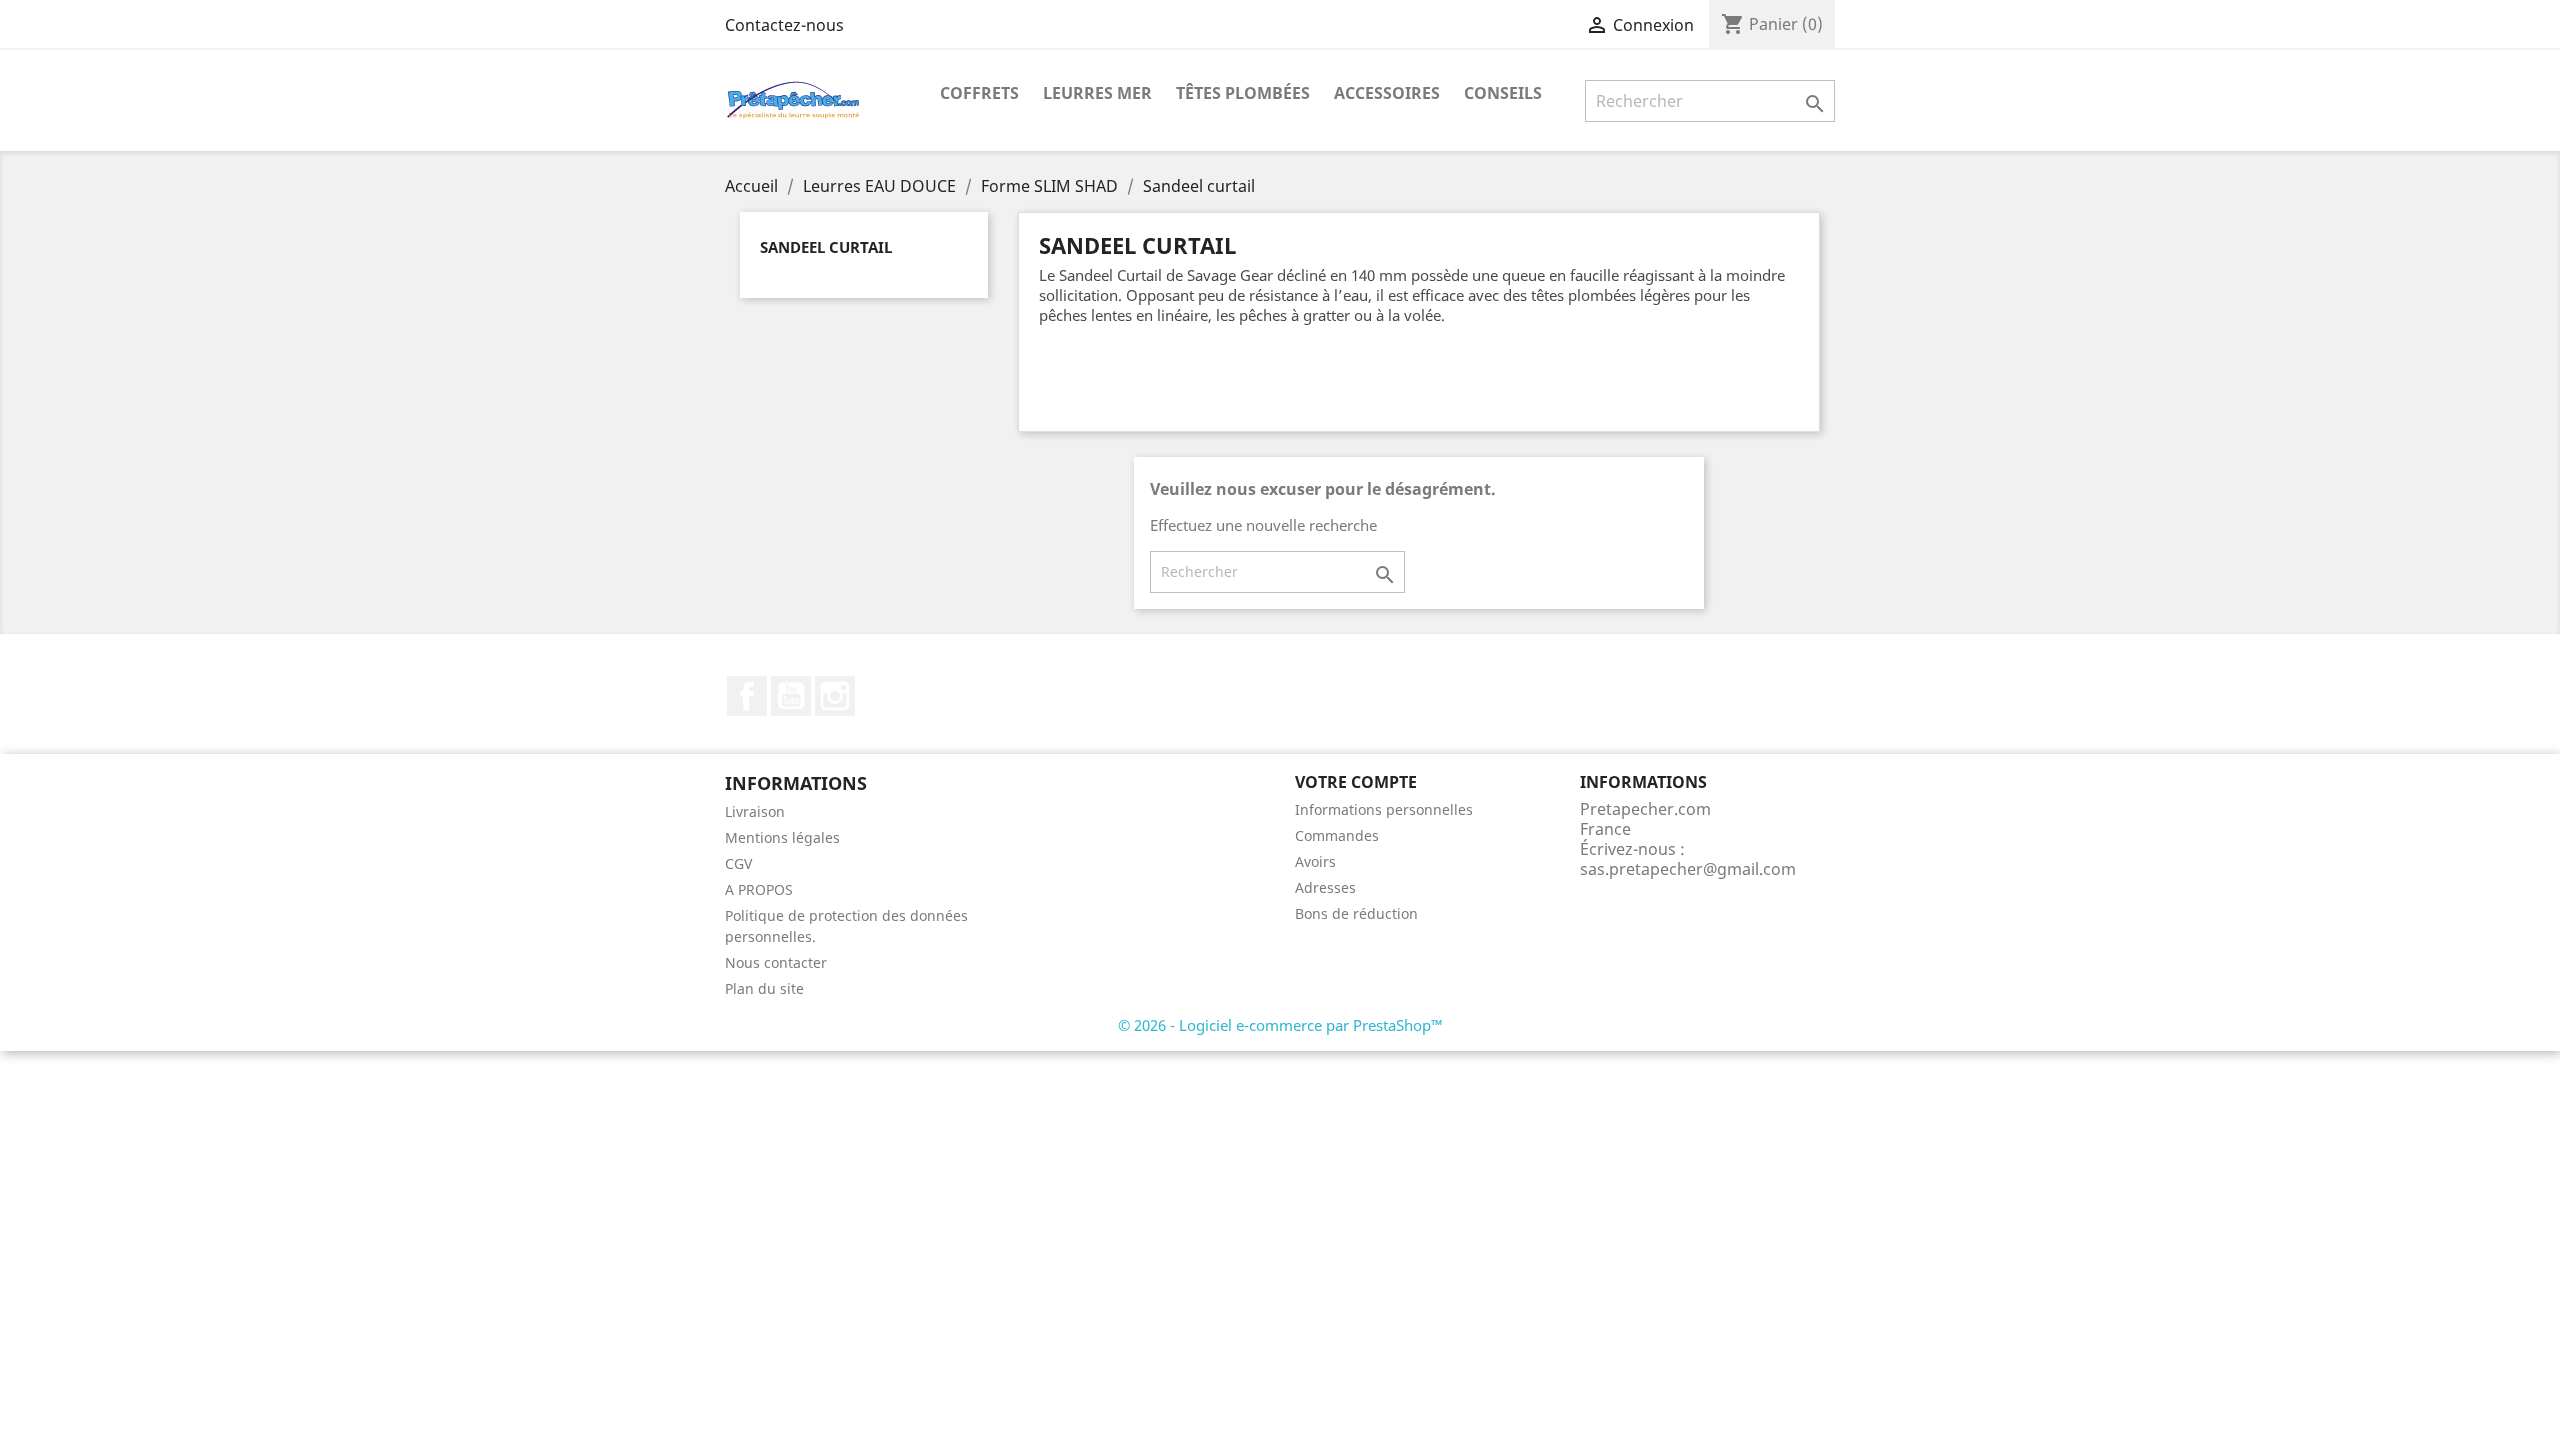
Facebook (747, 696)
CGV (738, 863)
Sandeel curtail (826, 247)
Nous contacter (776, 962)
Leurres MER (1097, 93)
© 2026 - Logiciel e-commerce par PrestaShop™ (1280, 1025)
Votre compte (1356, 782)
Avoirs (1315, 861)
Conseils (1503, 93)
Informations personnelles (1384, 809)
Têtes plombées (1243, 93)
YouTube (791, 696)
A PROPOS (759, 889)
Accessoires (1387, 93)
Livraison (755, 811)
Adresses (1325, 887)
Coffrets (979, 93)
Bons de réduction (1356, 913)
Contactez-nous (784, 25)
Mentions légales (782, 837)
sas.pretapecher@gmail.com (1688, 869)
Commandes (1337, 835)
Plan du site (764, 988)
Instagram (835, 696)
